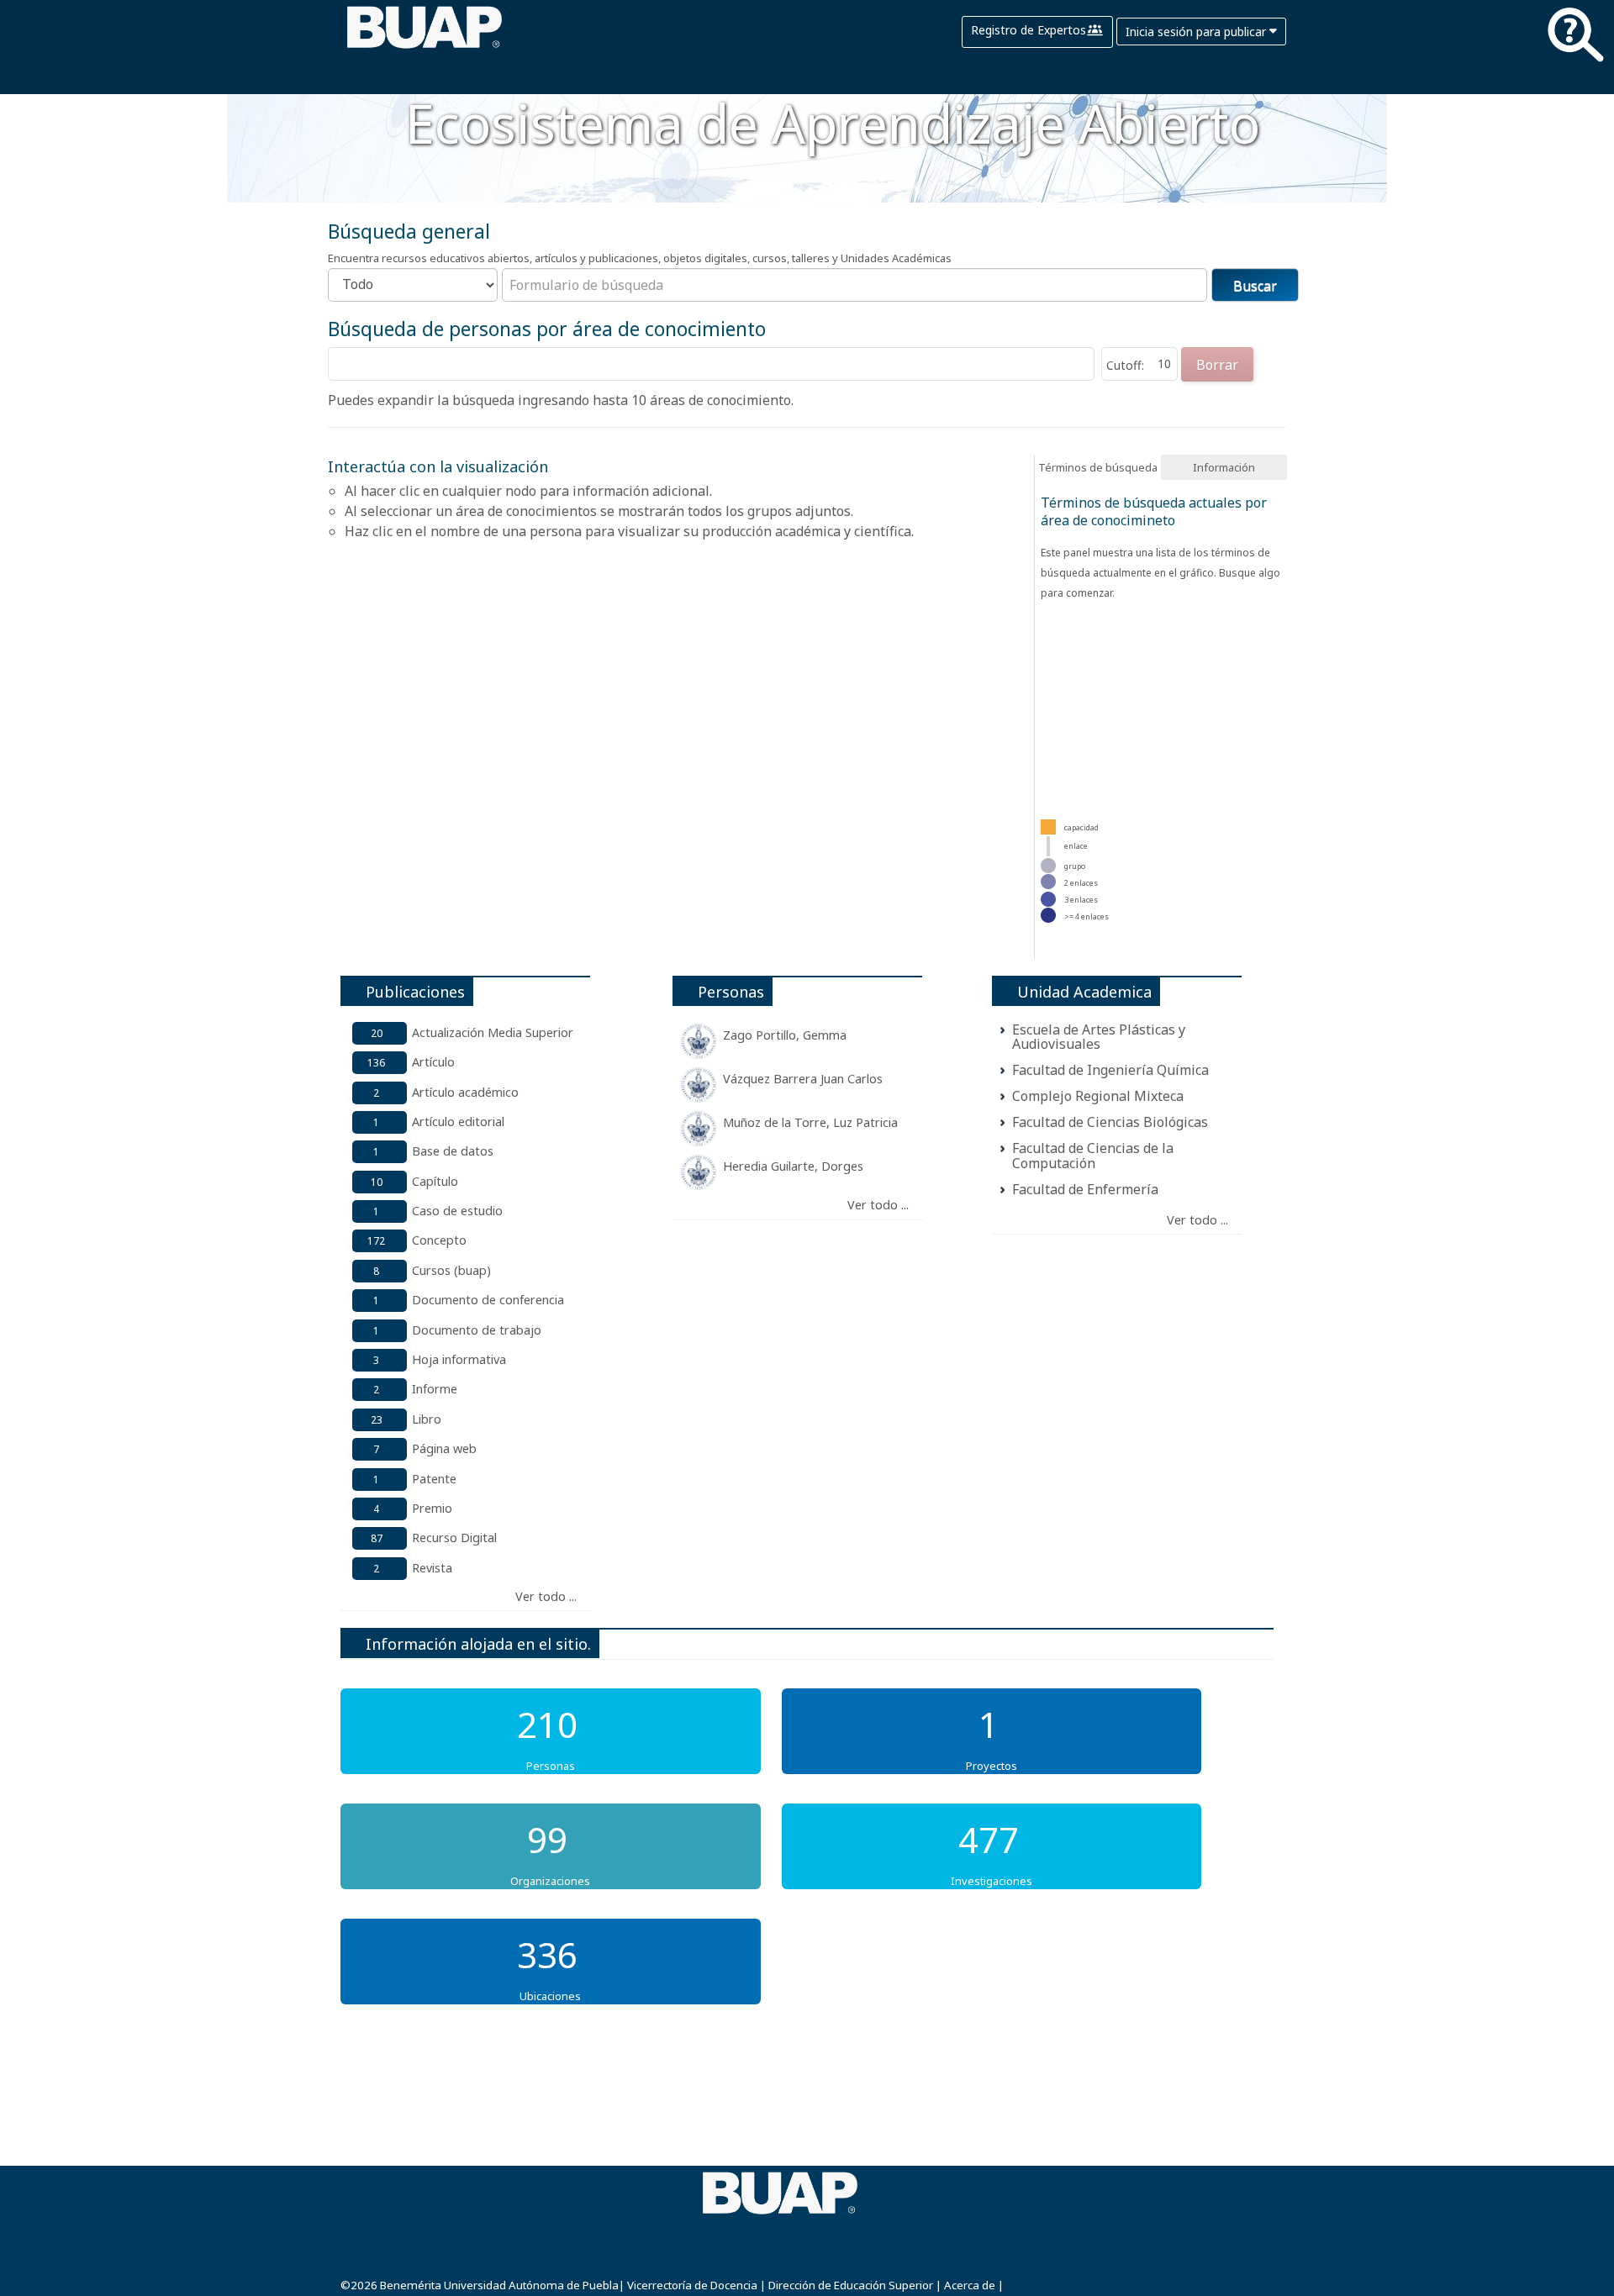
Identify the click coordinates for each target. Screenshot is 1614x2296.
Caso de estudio (457, 1211)
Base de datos (453, 1151)
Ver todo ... (546, 1596)
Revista (432, 1568)
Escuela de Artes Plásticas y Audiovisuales (1099, 1037)
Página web (444, 1448)
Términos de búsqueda (1098, 467)
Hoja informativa (459, 1359)
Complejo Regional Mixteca (1098, 1096)
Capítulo (435, 1181)
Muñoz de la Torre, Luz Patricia (810, 1122)
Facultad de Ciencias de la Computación (1093, 1156)
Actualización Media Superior (493, 1032)
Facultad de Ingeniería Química (1110, 1070)
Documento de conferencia (488, 1300)
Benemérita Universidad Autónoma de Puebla (499, 2285)
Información (1224, 467)
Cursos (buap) (451, 1270)
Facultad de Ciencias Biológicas (1110, 1122)
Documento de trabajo (477, 1330)
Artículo (433, 1062)
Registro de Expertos (1029, 30)
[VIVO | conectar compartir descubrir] (425, 50)
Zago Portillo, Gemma (785, 1035)
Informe (435, 1389)
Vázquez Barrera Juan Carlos (803, 1079)
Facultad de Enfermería (1085, 1189)
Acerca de (970, 2285)
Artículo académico (465, 1092)
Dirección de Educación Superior (851, 2285)
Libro (427, 1419)
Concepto (439, 1240)
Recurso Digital (454, 1538)
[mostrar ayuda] (1575, 38)
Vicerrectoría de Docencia (692, 2285)
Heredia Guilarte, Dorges (793, 1166)
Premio (432, 1508)
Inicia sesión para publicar (1197, 32)
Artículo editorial (458, 1122)
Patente (434, 1479)
